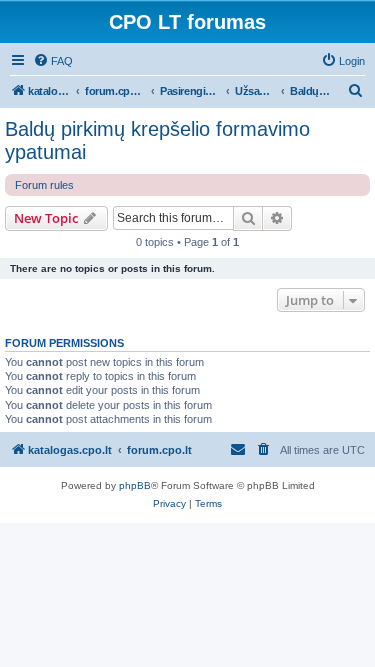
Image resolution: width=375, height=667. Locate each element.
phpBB (135, 485)
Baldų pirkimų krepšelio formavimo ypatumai (157, 140)
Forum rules (44, 185)
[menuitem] (53, 61)
